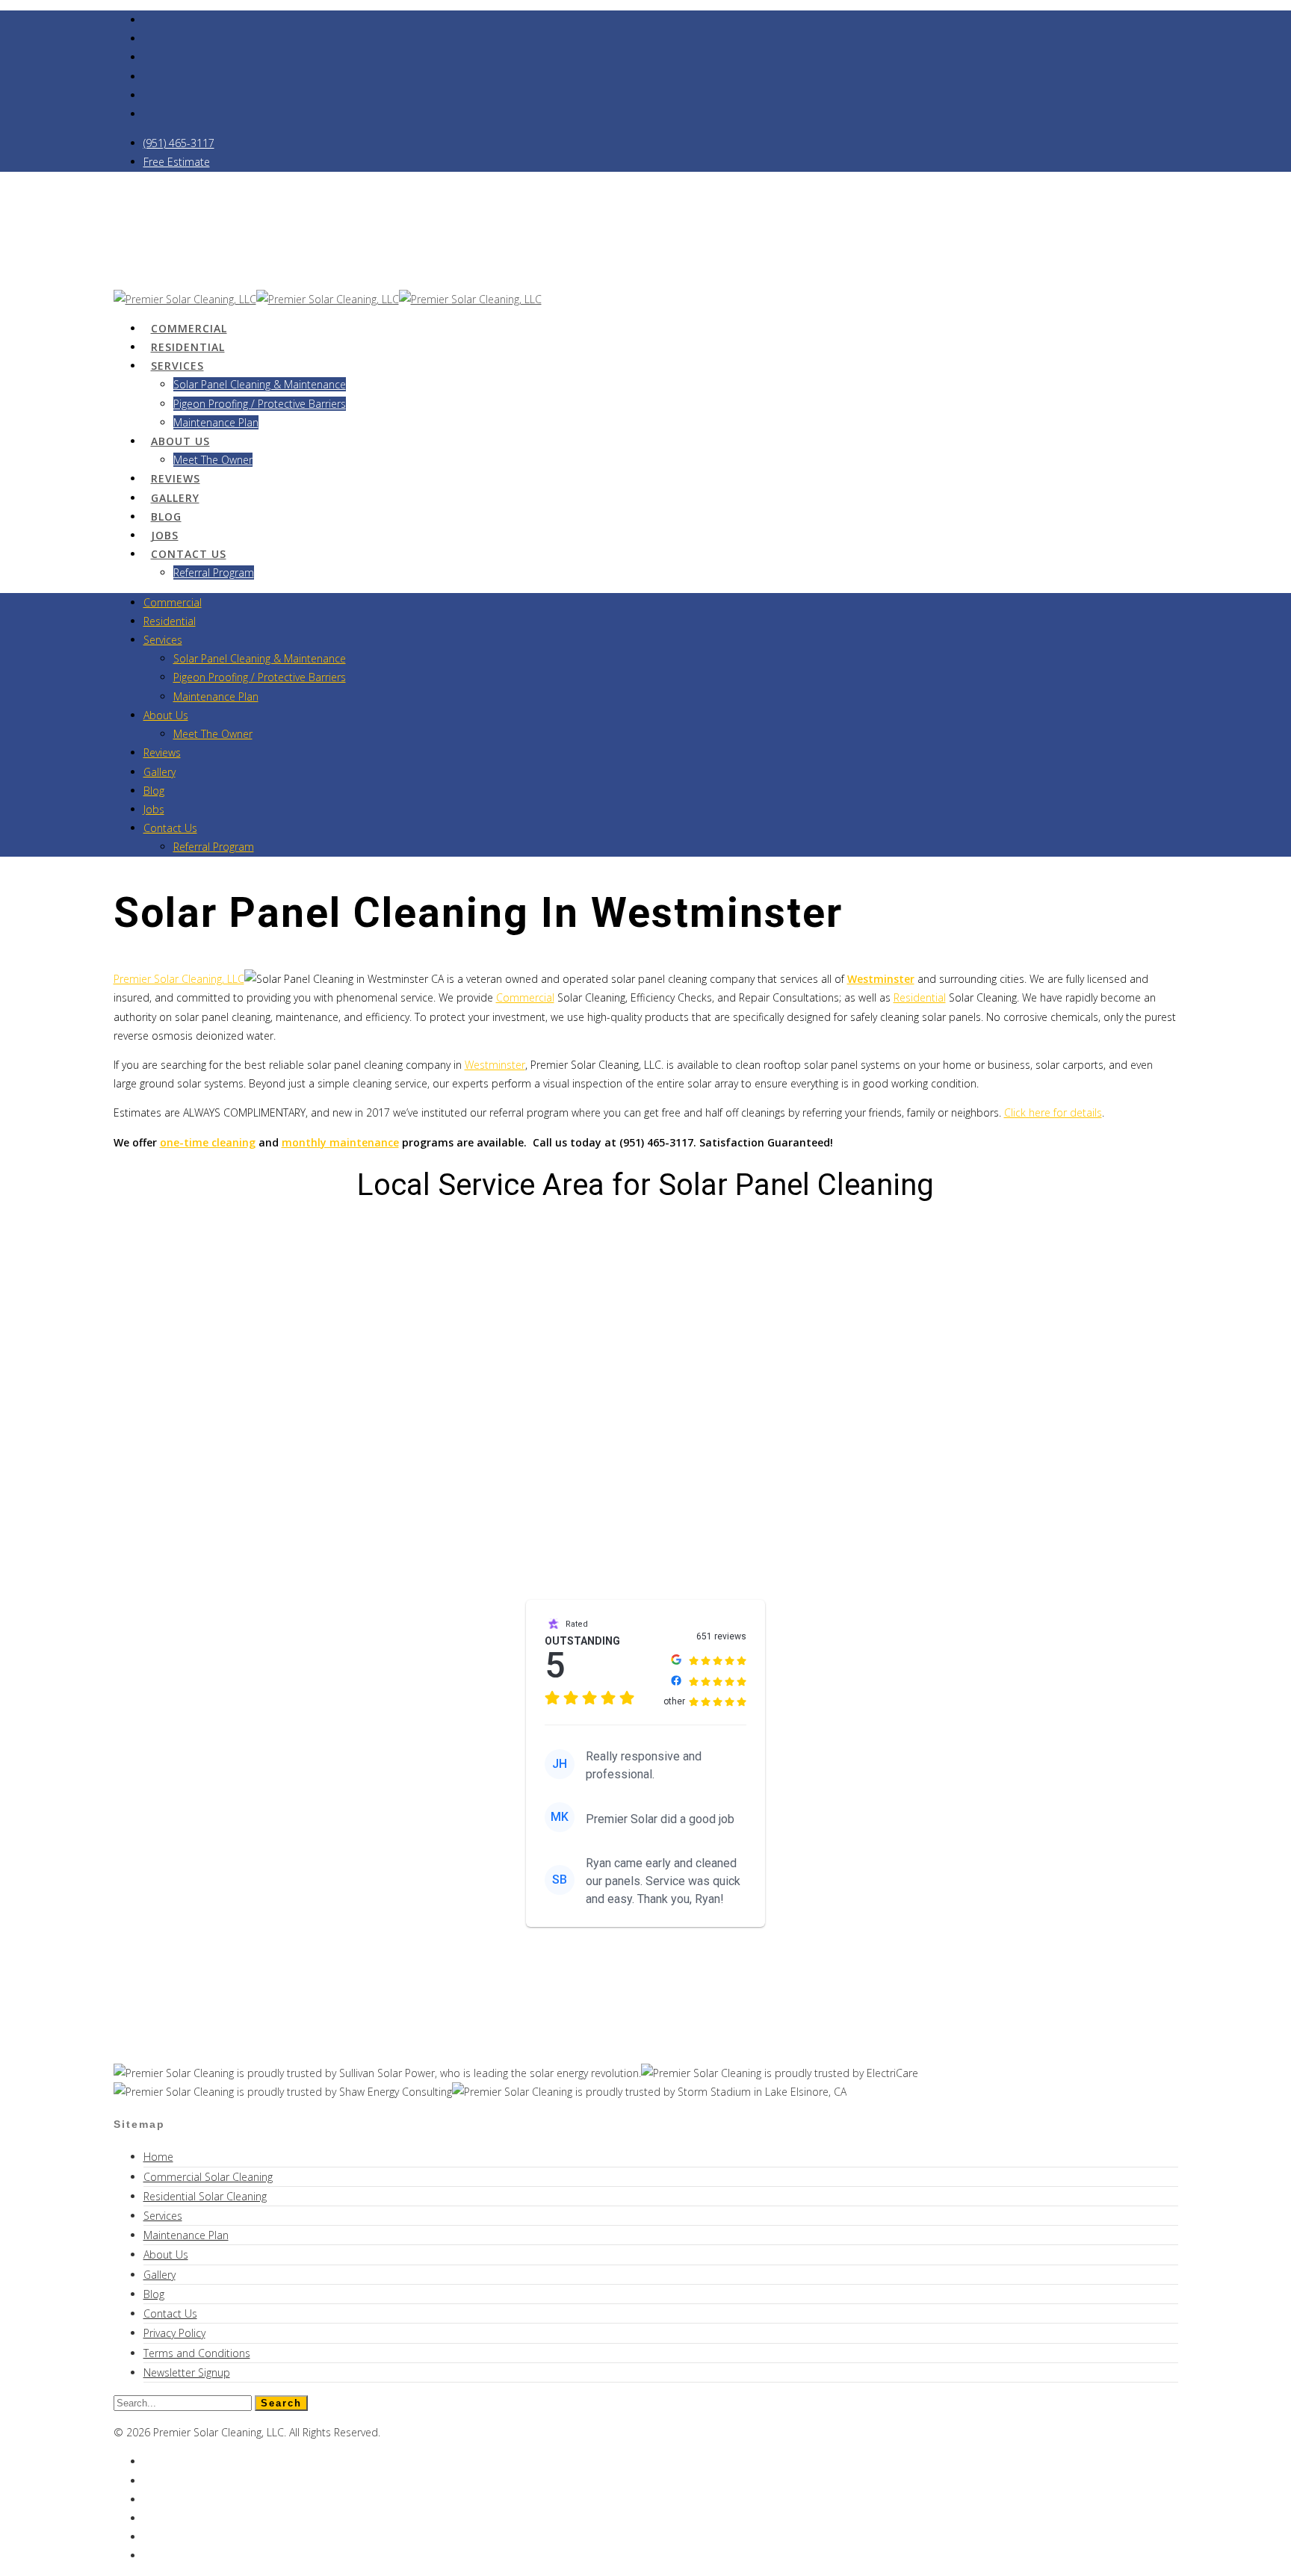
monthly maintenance (340, 1142)
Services (177, 366)
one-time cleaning (208, 1142)
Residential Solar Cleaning (205, 2196)
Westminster (495, 1065)
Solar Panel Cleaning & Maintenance (260, 384)
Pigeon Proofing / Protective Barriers (260, 404)
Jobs (154, 809)
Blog (154, 791)
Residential (170, 621)
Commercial (173, 602)
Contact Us (189, 554)
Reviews (162, 752)
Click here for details (1053, 1112)
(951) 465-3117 (179, 143)
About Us (180, 441)
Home (158, 2157)
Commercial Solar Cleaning (208, 2177)
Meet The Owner (213, 460)
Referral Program (214, 572)
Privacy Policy (174, 2333)
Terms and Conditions (197, 2353)
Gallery (160, 772)
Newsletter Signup (187, 2372)
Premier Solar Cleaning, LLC (179, 979)
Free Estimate (177, 162)
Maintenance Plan (216, 696)
